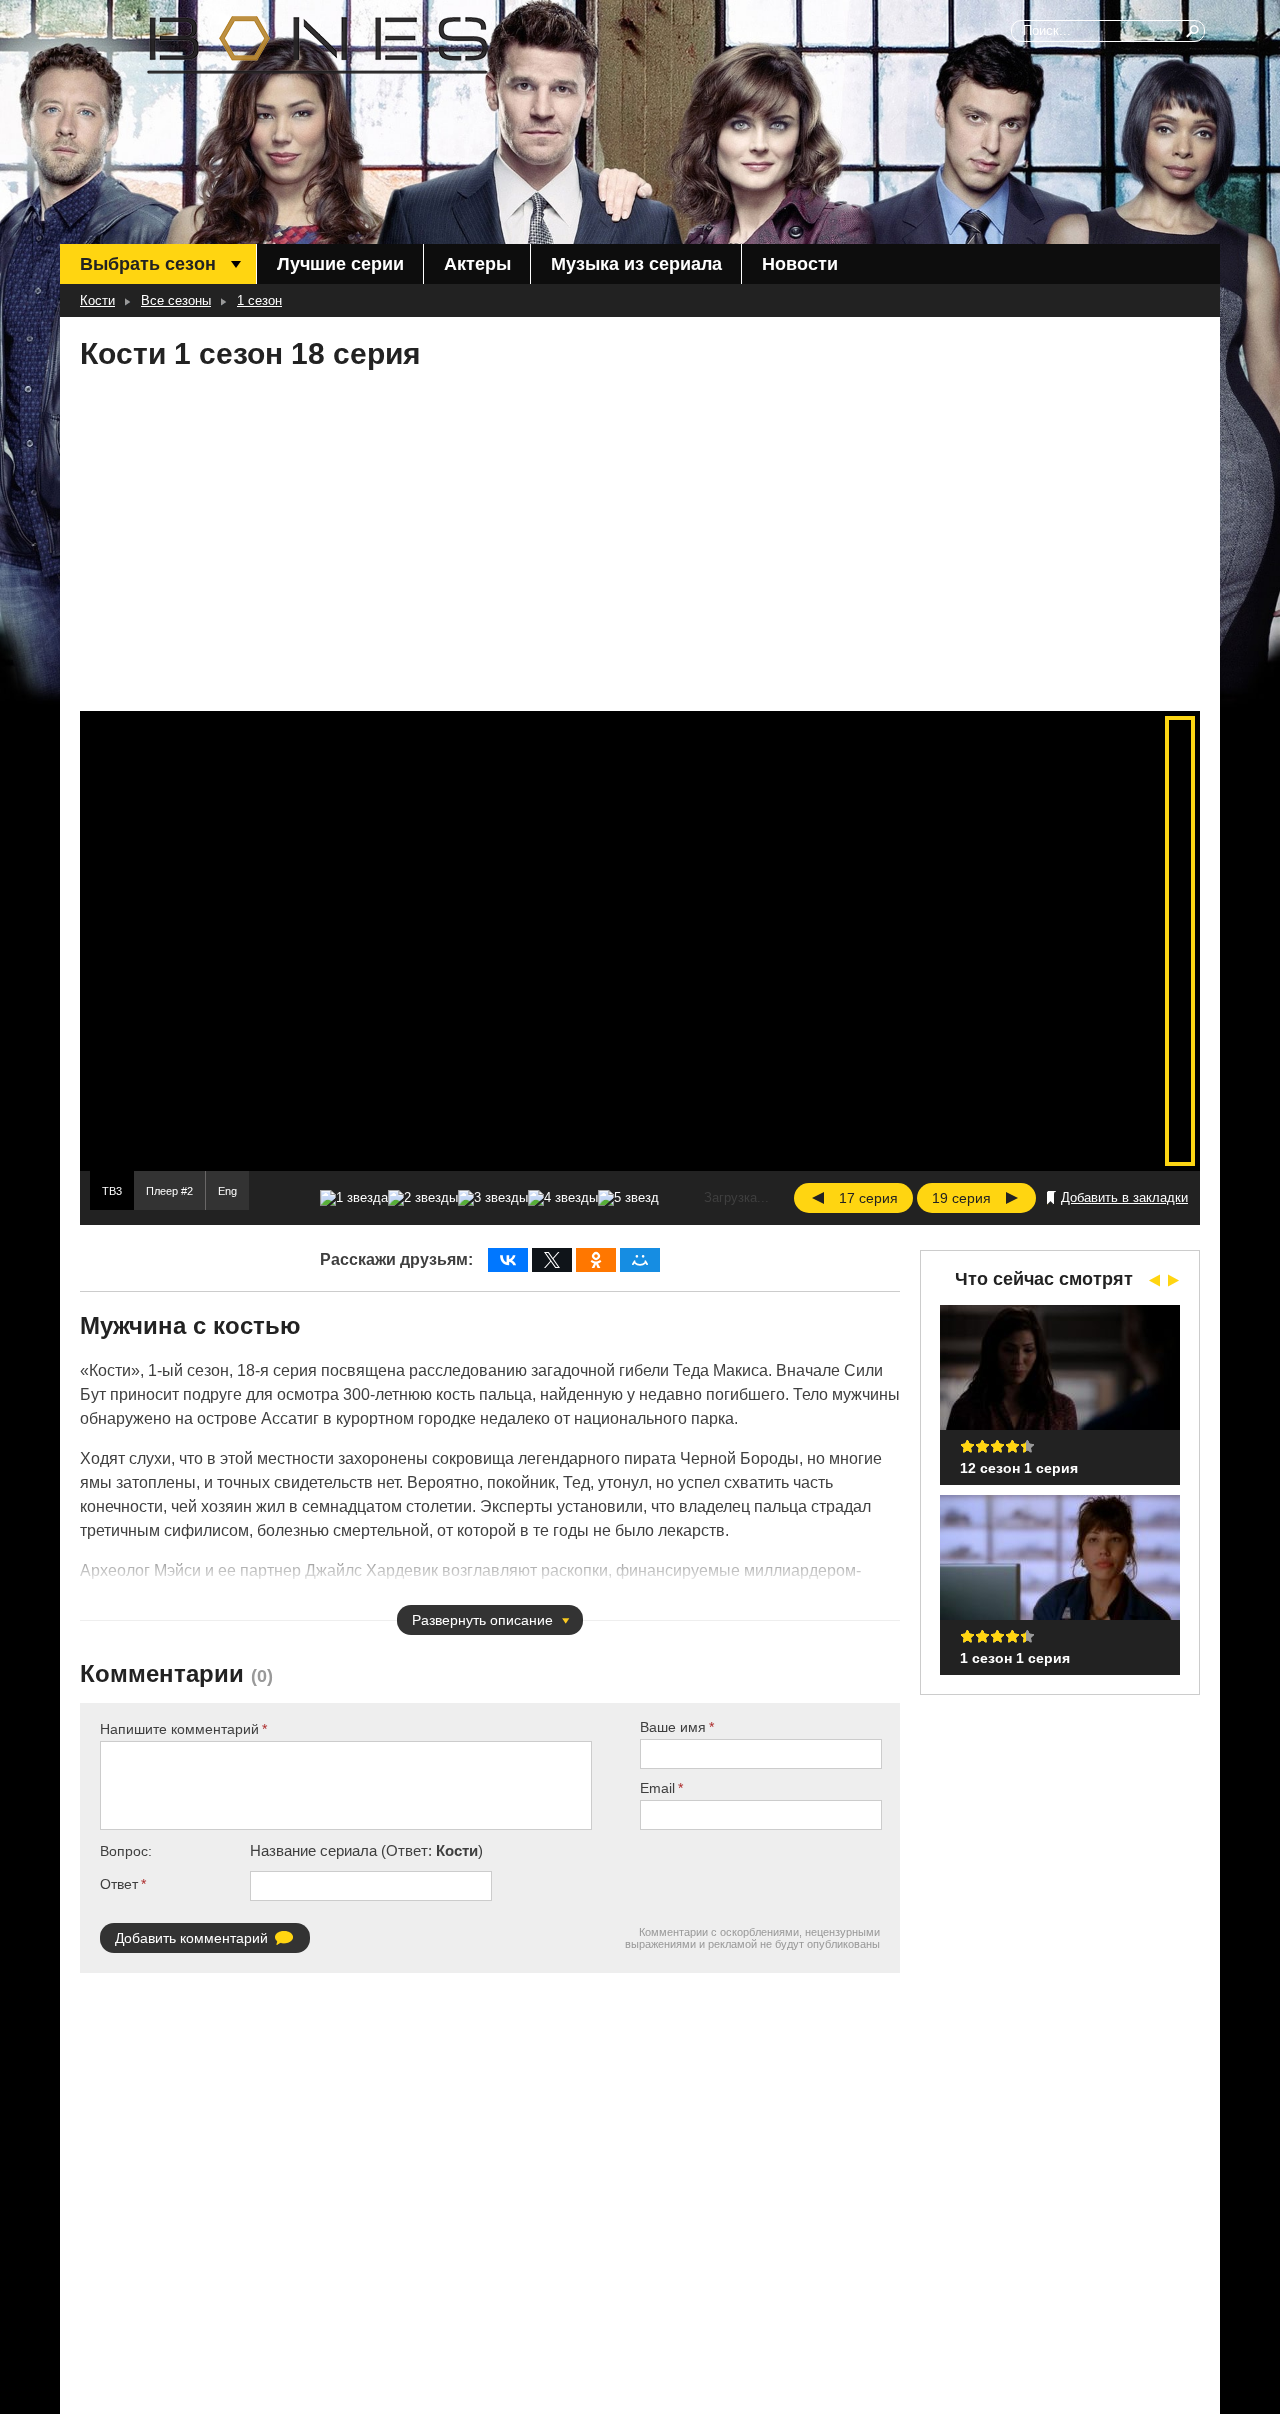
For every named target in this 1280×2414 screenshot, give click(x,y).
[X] (552, 1260)
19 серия (961, 1198)
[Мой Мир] (640, 1260)
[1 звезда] (354, 1198)
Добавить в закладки (1124, 1197)
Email (657, 1788)
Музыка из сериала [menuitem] (636, 264)
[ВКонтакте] (508, 1260)
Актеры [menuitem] (477, 264)
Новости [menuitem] (800, 264)
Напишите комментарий (179, 1729)
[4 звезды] (563, 1198)
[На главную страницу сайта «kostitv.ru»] (317, 45)
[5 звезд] (628, 1198)
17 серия (868, 1198)
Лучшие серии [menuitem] (340, 264)
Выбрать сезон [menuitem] (148, 264)
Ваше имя (673, 1727)
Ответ (119, 1884)
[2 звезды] (423, 1198)
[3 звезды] (493, 1198)
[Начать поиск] (1194, 31)
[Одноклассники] (596, 1260)
